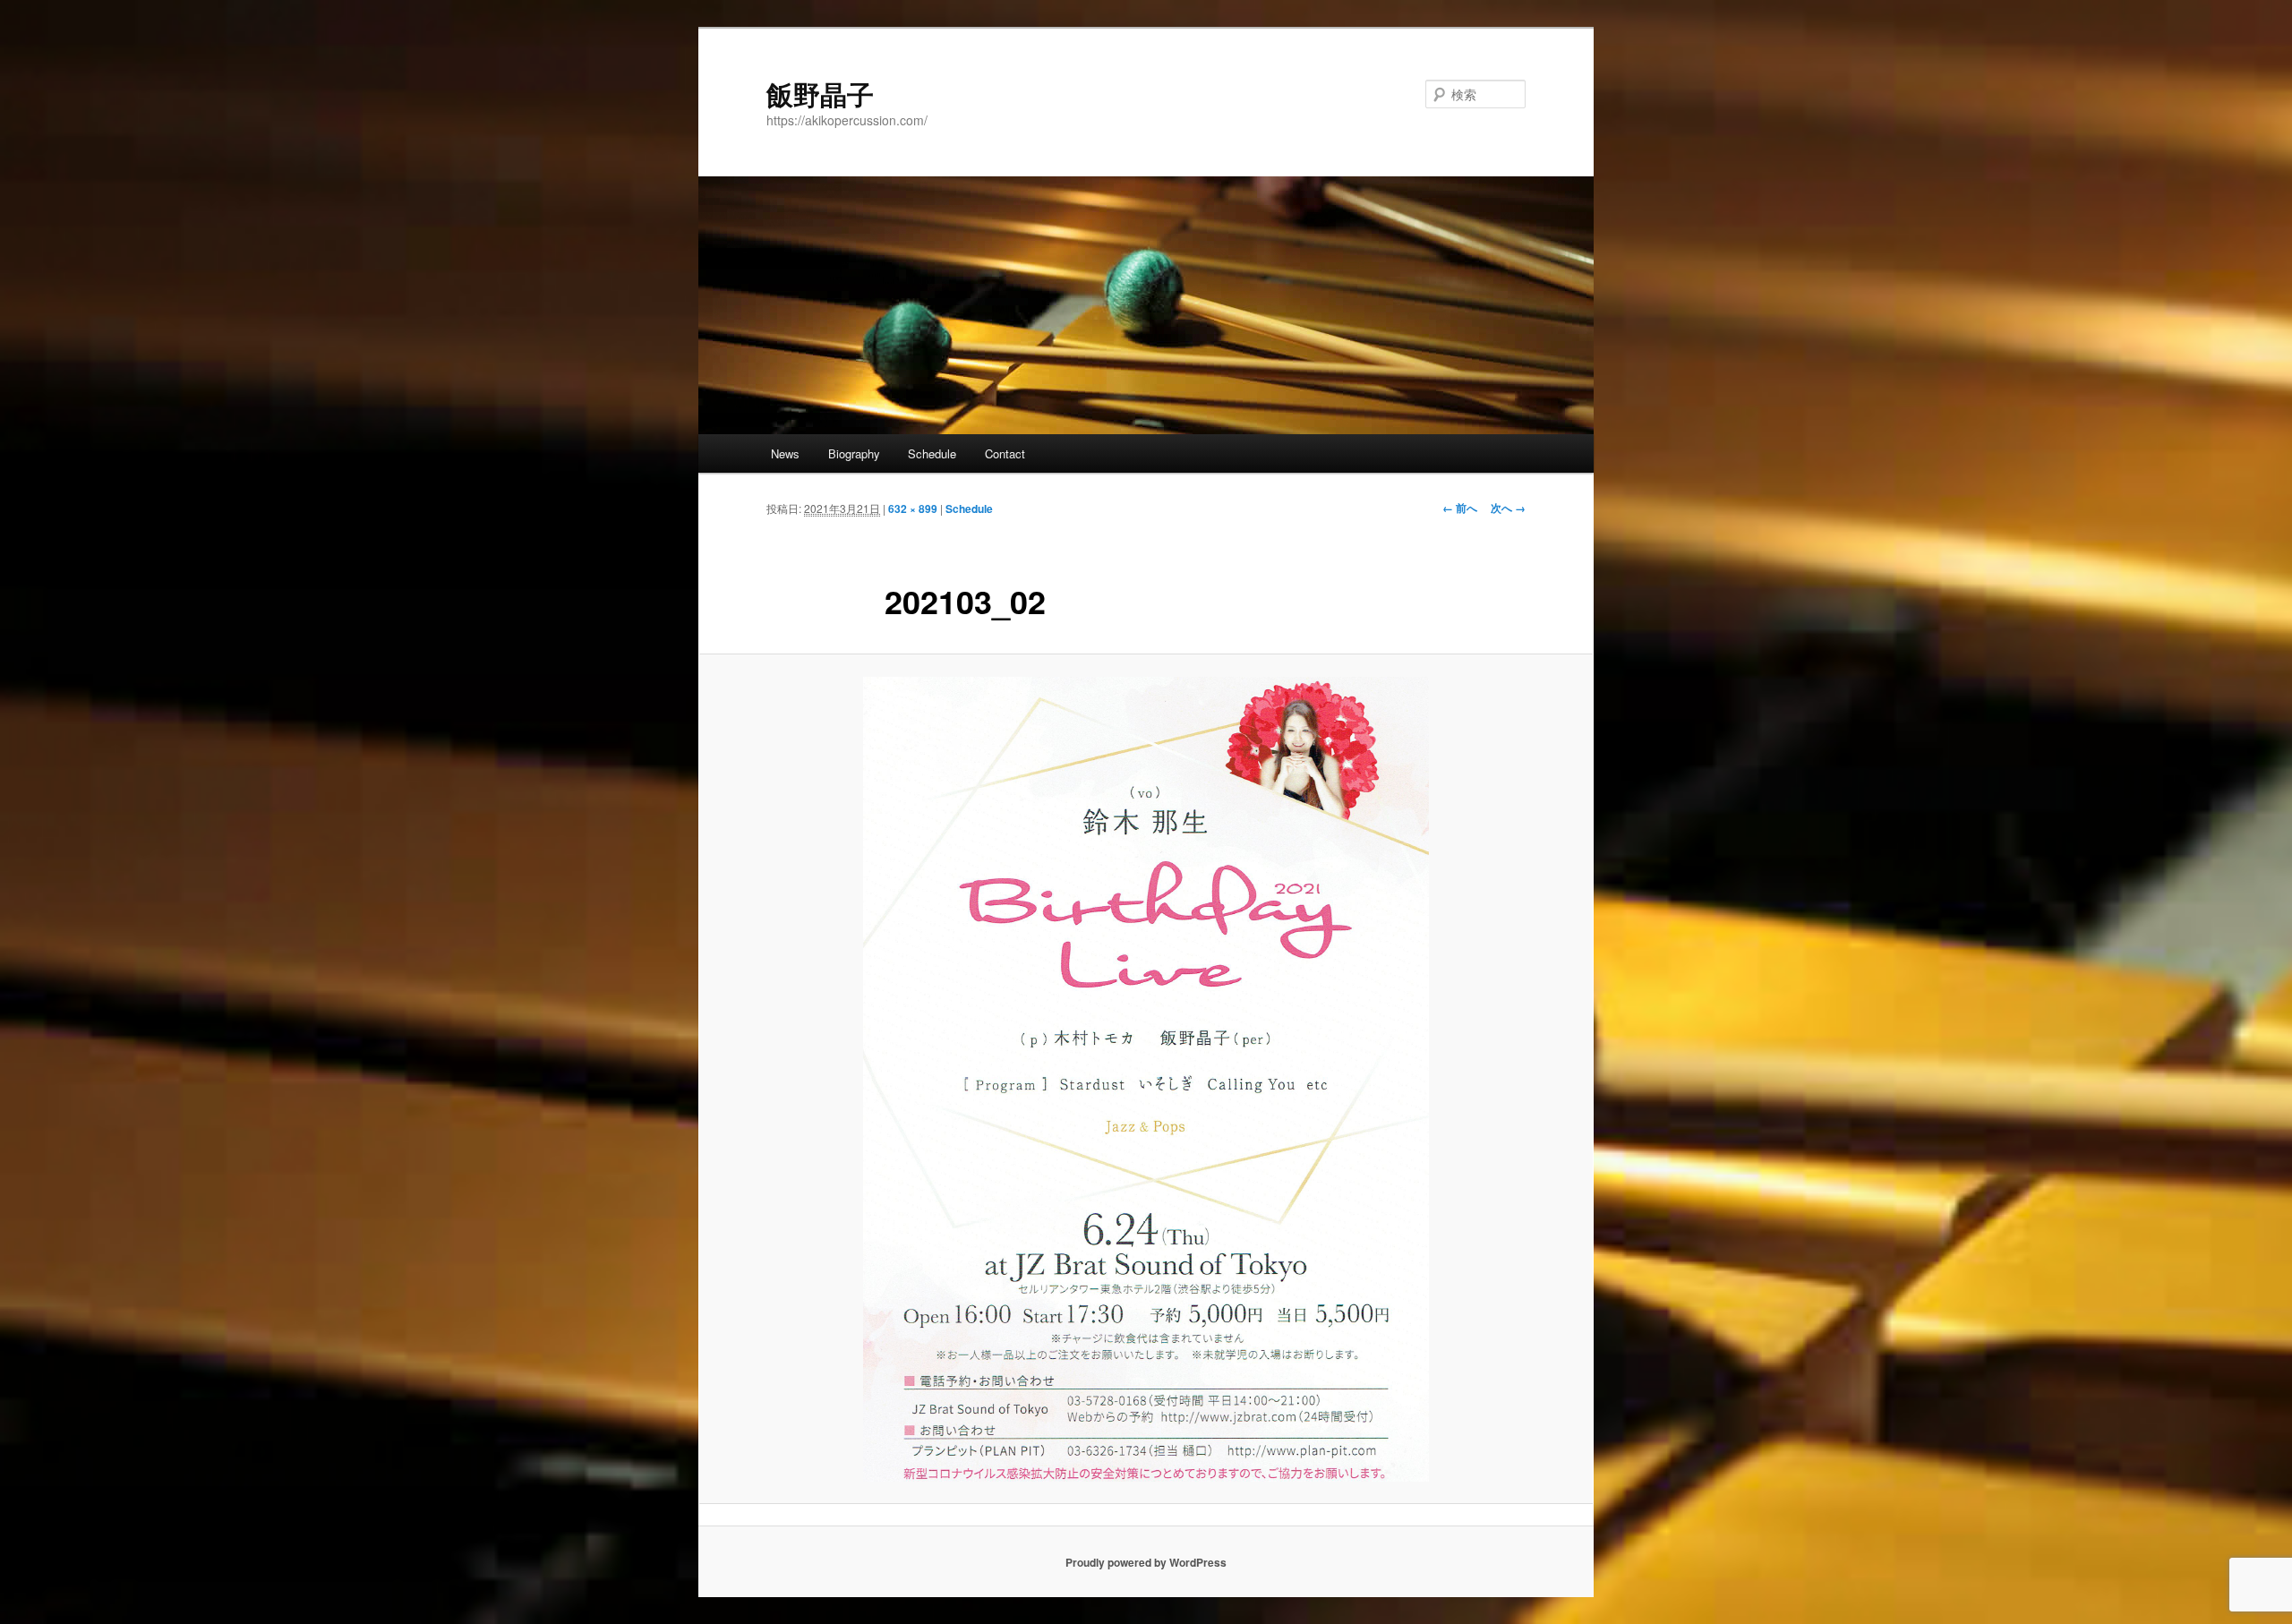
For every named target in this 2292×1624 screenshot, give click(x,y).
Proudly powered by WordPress (1146, 1562)
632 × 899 (913, 509)
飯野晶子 (820, 94)
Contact (1005, 453)
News (785, 453)
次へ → (1508, 508)
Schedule (932, 453)
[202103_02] (1146, 1079)
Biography (854, 453)
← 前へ (1460, 508)
